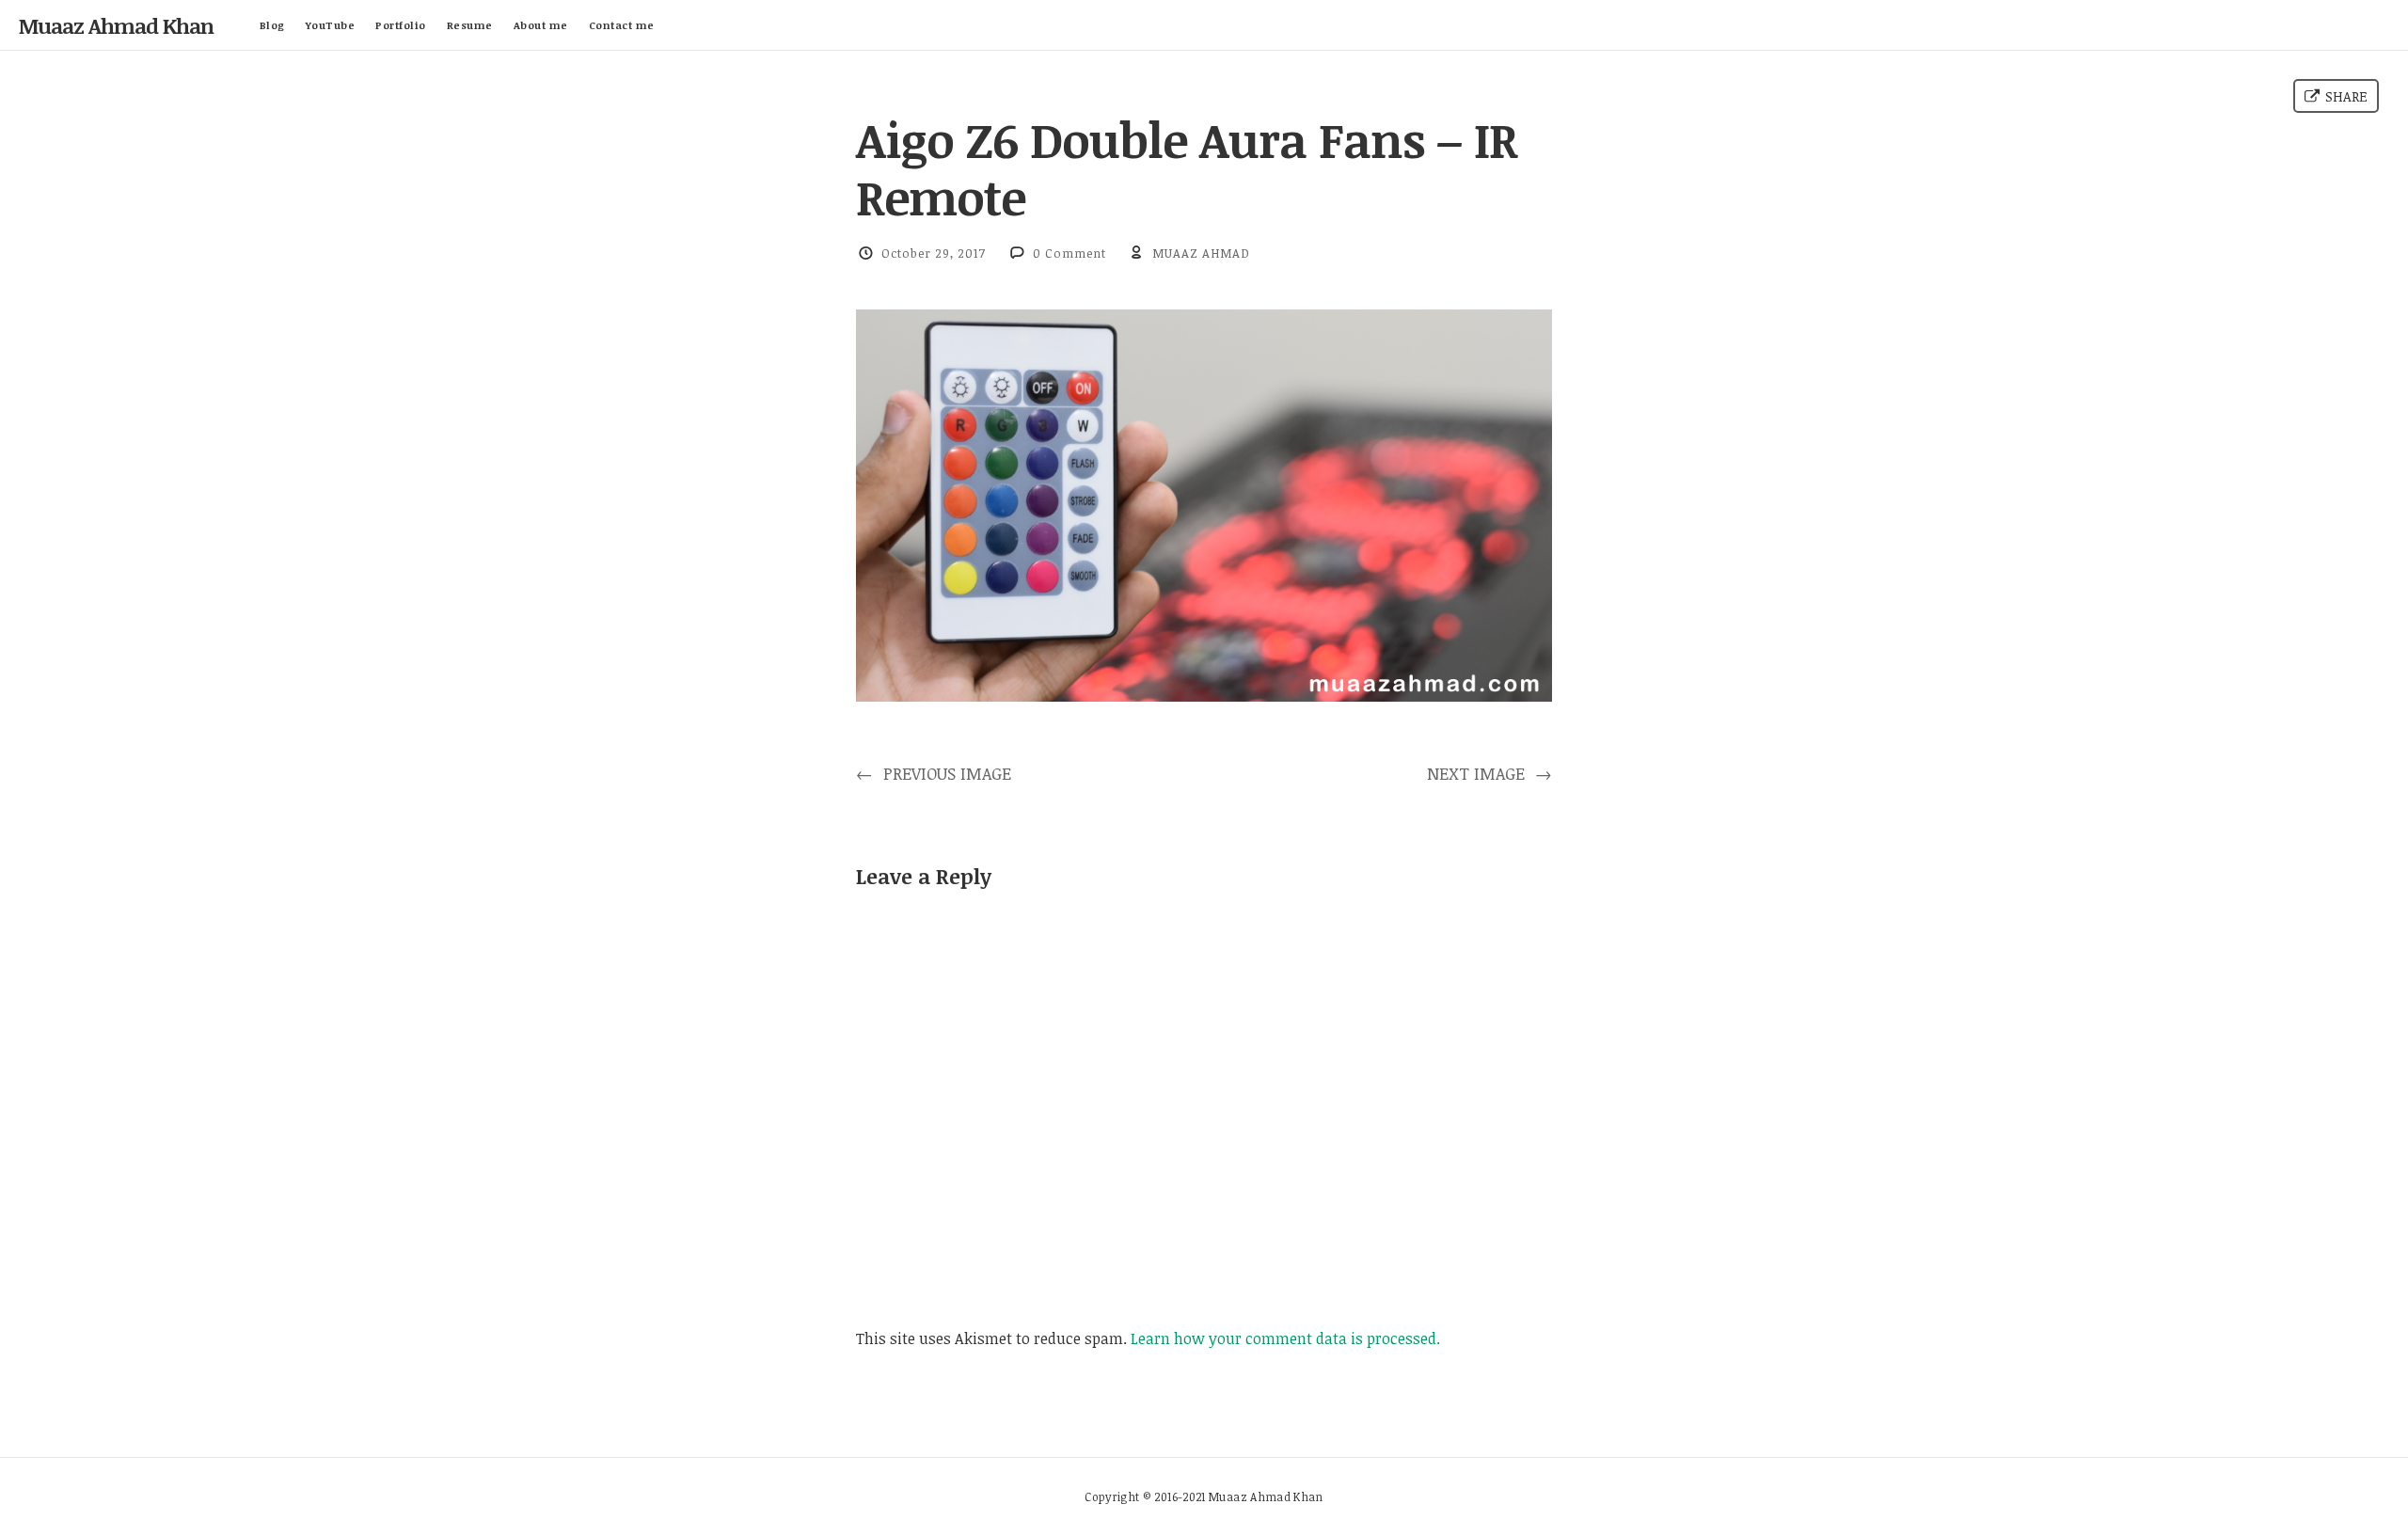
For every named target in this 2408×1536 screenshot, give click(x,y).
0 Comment (1069, 253)
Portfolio (401, 25)
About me (541, 25)
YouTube (331, 25)
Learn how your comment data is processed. (1285, 1338)
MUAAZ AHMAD (1201, 253)
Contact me (622, 25)
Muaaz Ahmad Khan (116, 25)
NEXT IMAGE (1489, 773)
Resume (470, 25)
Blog (272, 25)
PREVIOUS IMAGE (934, 773)
